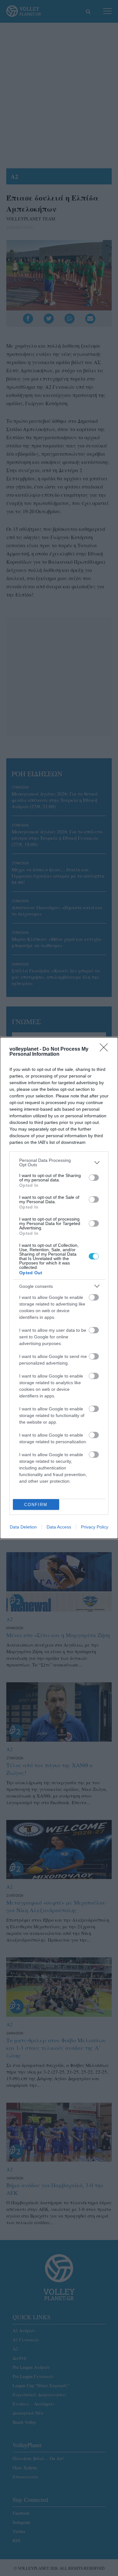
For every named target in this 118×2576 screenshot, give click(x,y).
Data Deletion (23, 1527)
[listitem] (59, 1162)
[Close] (106, 1049)
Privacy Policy (95, 1527)
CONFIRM (36, 1505)
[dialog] (59, 1288)
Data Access (59, 1527)
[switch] (94, 1178)
